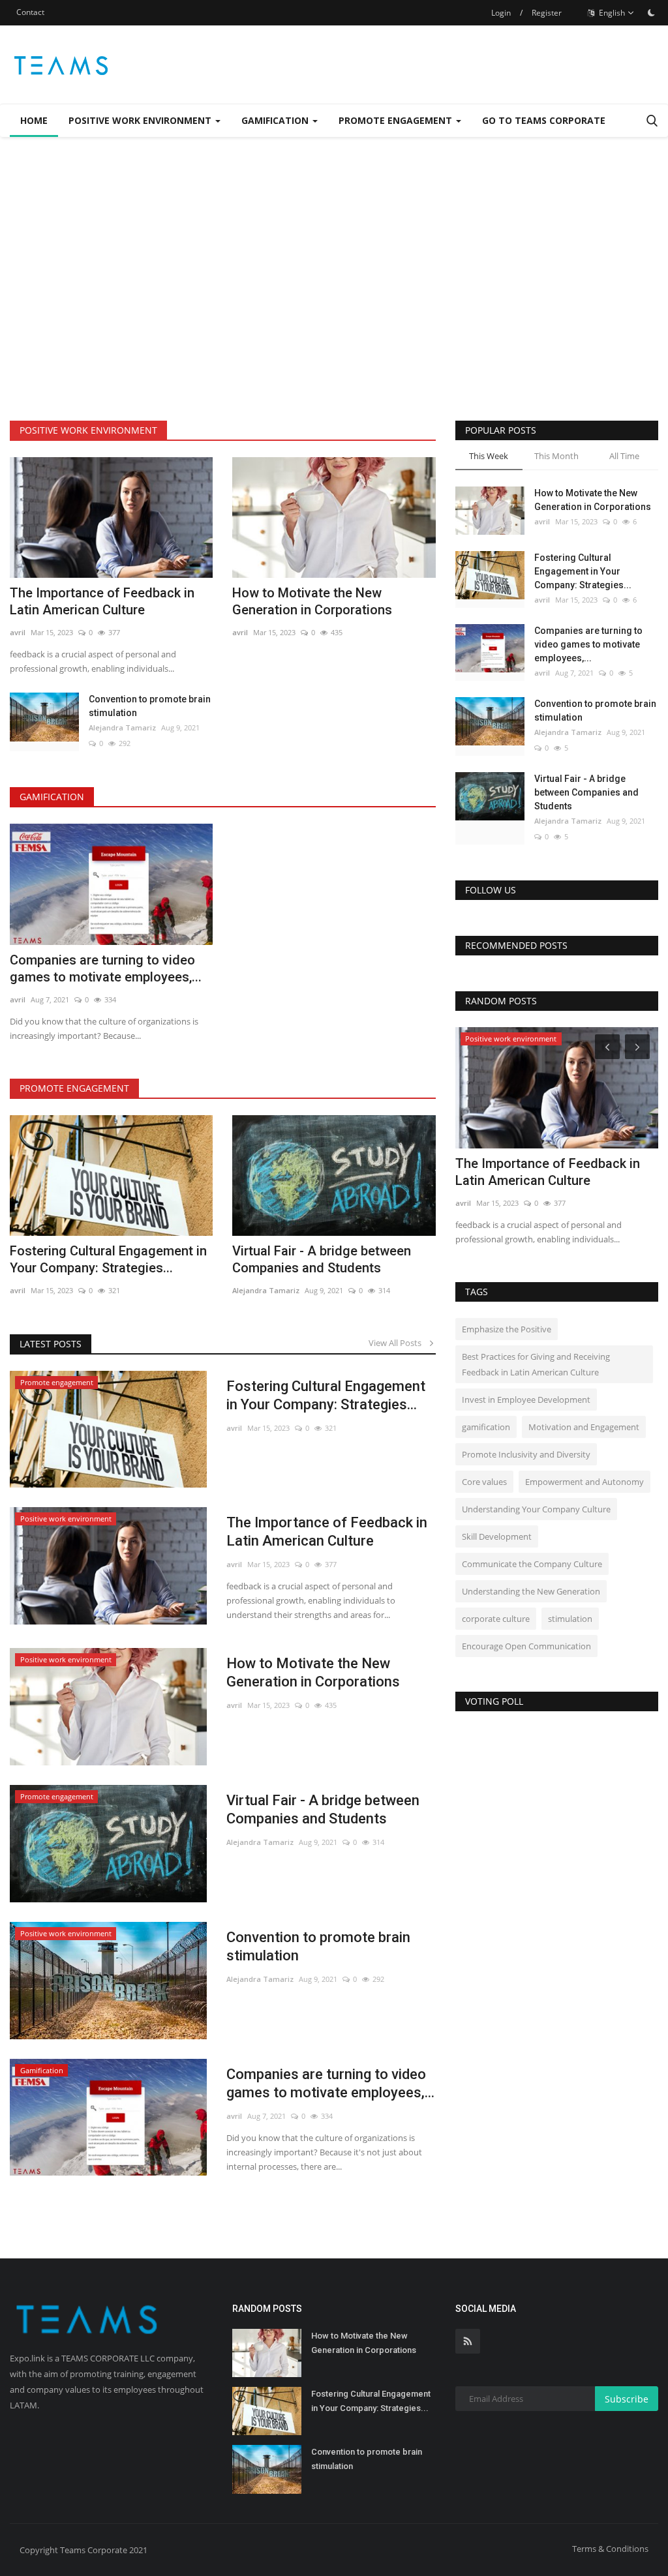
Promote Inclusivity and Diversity (526, 1454)
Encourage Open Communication (526, 1646)
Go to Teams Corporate (544, 120)
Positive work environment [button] (141, 120)
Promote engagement (74, 1088)
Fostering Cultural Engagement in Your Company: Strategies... (108, 1259)
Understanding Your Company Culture (536, 1509)
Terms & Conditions (610, 2549)
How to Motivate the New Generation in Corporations (312, 601)
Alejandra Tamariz (122, 727)
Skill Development (497, 1536)
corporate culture (496, 1619)
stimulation (570, 1619)
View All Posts (398, 1343)
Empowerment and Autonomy (584, 1482)
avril (18, 632)
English (611, 13)
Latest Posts (51, 1344)
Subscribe (627, 2399)
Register (547, 13)
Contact (30, 12)
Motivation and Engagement (584, 1427)
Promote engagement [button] (397, 120)
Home (34, 120)
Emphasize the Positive (507, 1329)
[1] (651, 12)
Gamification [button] (276, 120)
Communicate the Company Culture (532, 1564)
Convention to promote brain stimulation (150, 706)
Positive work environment (88, 430)
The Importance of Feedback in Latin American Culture (102, 601)
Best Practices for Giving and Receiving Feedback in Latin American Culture (536, 1364)
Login (501, 13)
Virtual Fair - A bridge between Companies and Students (322, 1259)
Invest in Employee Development (526, 1400)
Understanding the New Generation (531, 1591)
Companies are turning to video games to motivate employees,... (106, 968)
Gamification (52, 797)
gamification (486, 1427)
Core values (484, 1482)
